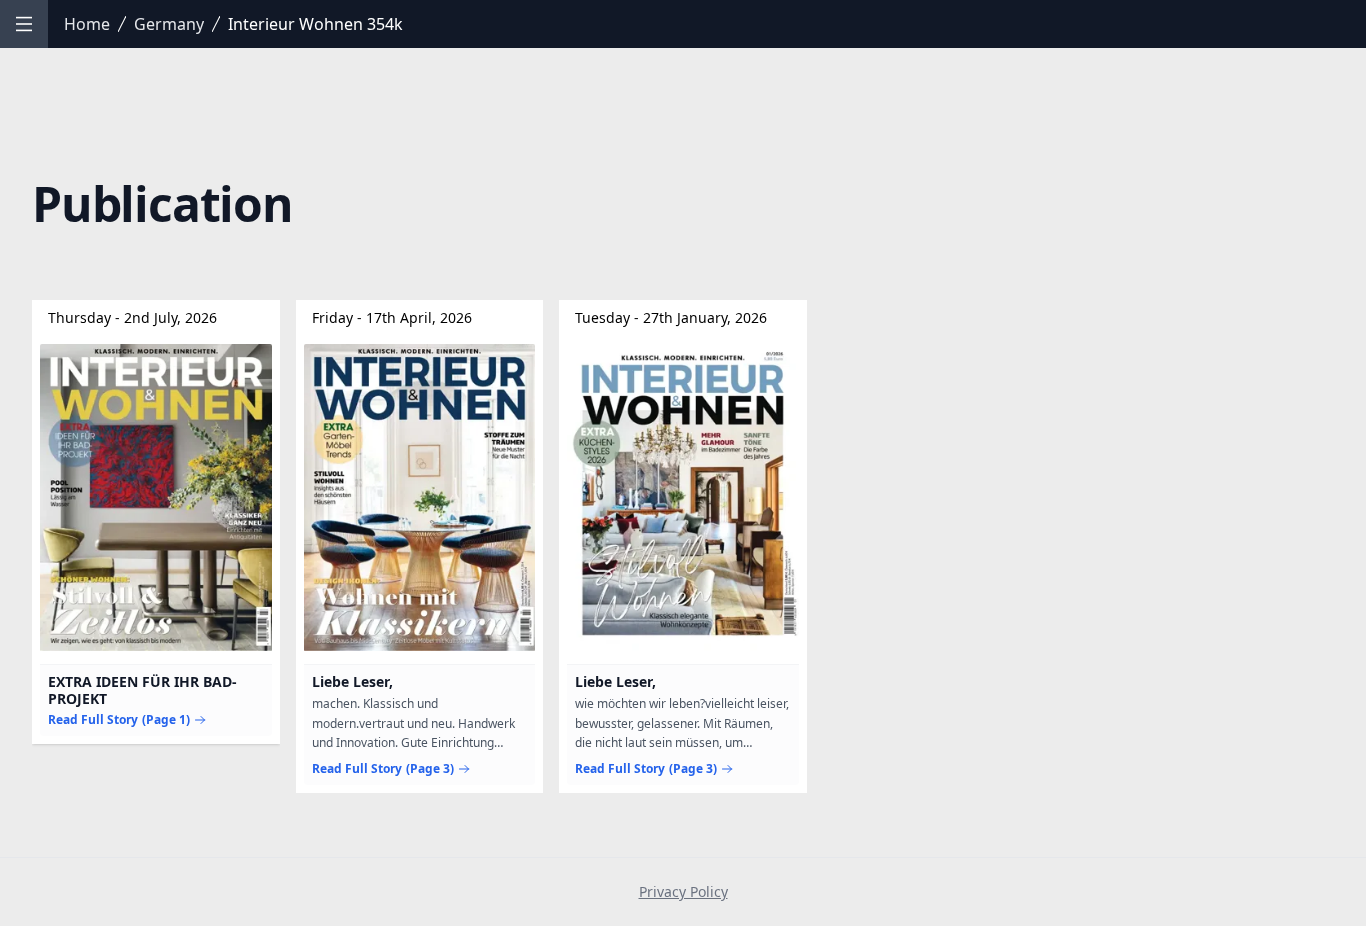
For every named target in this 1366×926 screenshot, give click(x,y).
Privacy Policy (683, 891)
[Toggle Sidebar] (24, 24)
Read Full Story (119, 720)
